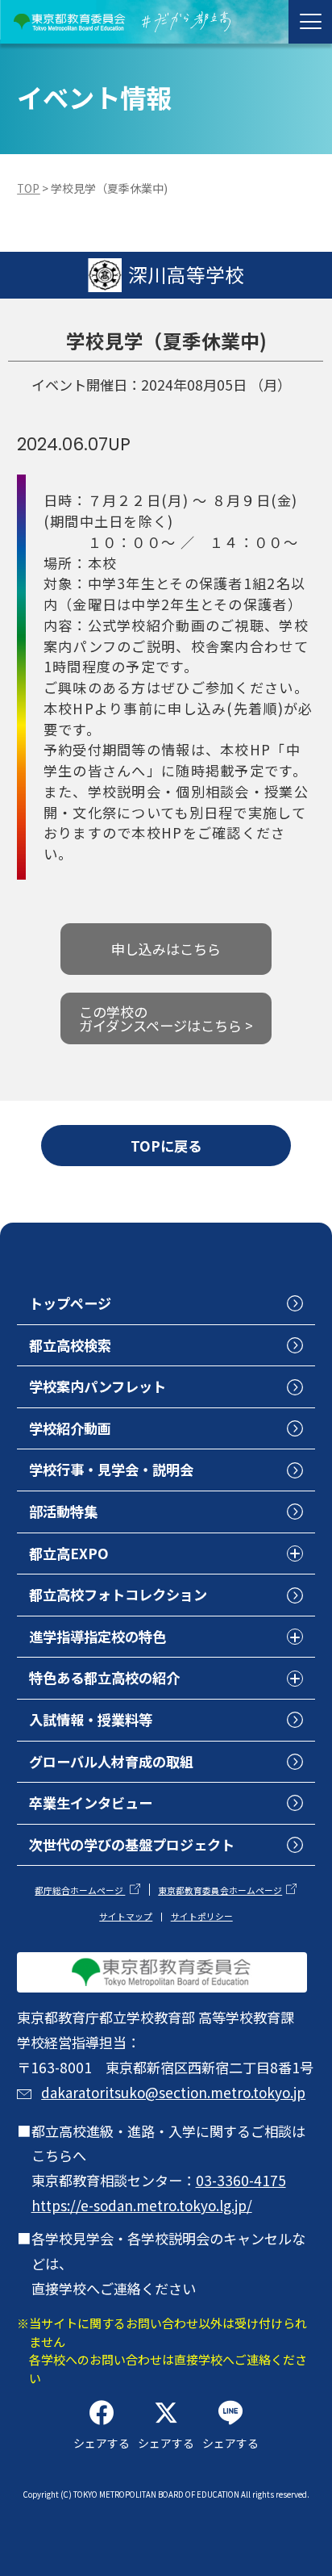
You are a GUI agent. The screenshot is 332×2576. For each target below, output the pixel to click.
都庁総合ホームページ (80, 1890)
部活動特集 (63, 1511)
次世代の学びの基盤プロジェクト (132, 1844)
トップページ (70, 1303)
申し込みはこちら (166, 949)
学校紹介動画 (70, 1428)
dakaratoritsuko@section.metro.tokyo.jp (173, 2092)
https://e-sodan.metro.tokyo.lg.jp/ (142, 2205)
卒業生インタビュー (91, 1802)
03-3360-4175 (241, 2180)
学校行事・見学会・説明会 (111, 1469)
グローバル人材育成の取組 (111, 1761)
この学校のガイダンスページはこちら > (166, 1018)
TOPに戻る (166, 1146)
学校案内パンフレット (98, 1386)
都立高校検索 (70, 1345)
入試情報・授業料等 (91, 1719)
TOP (28, 188)
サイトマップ (126, 1916)
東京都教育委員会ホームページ (220, 1890)
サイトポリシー (202, 1916)
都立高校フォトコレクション (118, 1594)
